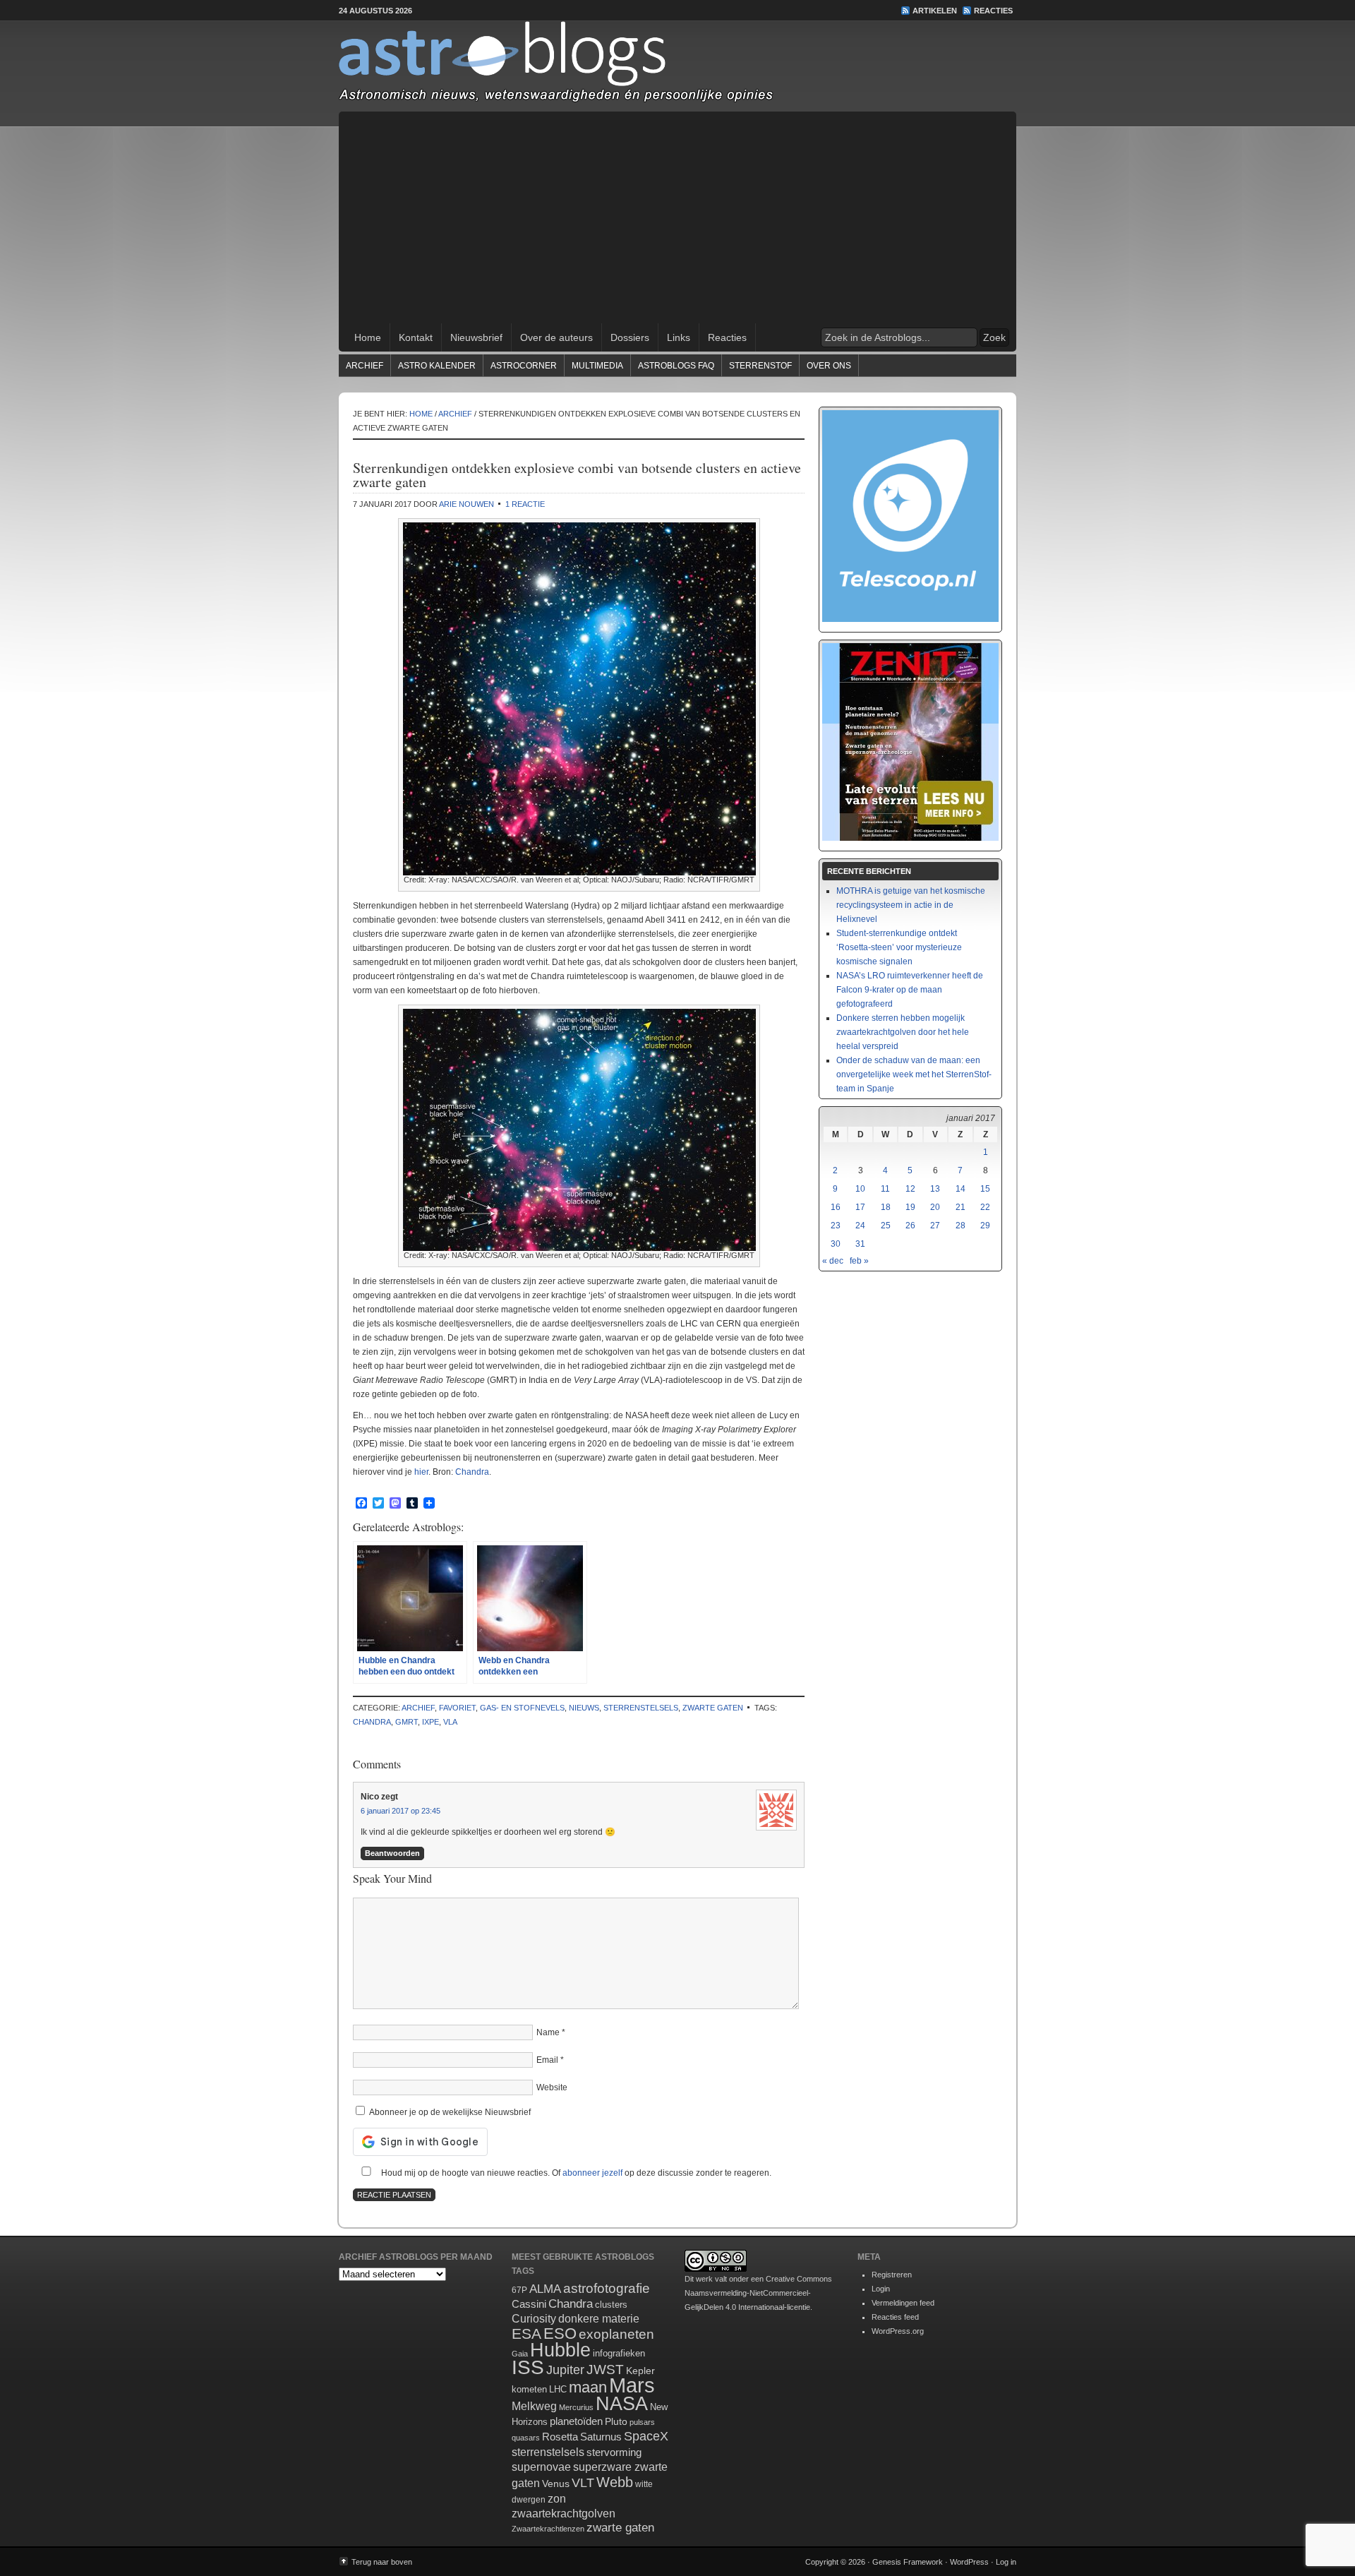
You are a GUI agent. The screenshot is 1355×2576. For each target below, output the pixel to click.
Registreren (892, 2275)
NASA (622, 2404)
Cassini (529, 2304)
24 (860, 1226)
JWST (605, 2370)
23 (836, 1226)
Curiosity (534, 2319)
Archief (365, 366)
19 (910, 1207)
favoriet (457, 1708)
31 (860, 1244)
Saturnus (601, 2437)
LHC (558, 2389)
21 (960, 1207)
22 (985, 1207)
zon (557, 2498)
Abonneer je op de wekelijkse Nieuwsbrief (449, 2112)
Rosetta (560, 2437)
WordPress (969, 2562)
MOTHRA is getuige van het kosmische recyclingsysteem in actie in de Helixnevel (911, 905)
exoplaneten (616, 2334)
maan (588, 2387)
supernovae (541, 2467)
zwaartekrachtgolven (564, 2514)
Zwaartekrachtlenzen (548, 2529)
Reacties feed (895, 2317)
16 (836, 1207)
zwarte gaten (713, 1708)
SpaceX (646, 2436)
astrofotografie (607, 2288)
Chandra (472, 1472)
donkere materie (599, 2319)
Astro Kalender (437, 366)
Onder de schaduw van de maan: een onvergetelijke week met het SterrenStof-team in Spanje (914, 1074)
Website (552, 2087)
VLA (450, 1722)
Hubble (560, 2350)
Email (547, 2060)
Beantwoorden (392, 1853)
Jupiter (565, 2370)
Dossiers (630, 337)
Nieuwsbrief (476, 337)
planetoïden (576, 2421)
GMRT (406, 1722)
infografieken (619, 2353)
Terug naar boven (382, 2562)
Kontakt (416, 337)
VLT (583, 2483)
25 (886, 1226)
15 (985, 1189)
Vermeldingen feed (903, 2303)
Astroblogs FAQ (676, 366)
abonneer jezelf (592, 2173)
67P (519, 2290)
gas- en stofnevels (522, 1708)
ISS (528, 2367)
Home (368, 337)
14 (960, 1189)
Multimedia (597, 366)
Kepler (640, 2371)
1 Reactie (525, 504)
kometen (529, 2389)
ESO (560, 2334)
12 (910, 1189)
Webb (615, 2482)
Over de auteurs (556, 337)
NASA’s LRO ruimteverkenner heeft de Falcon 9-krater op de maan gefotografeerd (910, 990)
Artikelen (935, 11)
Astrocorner (524, 366)
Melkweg (534, 2406)
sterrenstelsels (641, 1708)
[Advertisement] (677, 217)
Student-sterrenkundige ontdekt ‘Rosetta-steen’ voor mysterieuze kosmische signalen (899, 947)
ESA (526, 2334)
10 (860, 1189)
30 (836, 1244)
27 (935, 1226)
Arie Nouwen (466, 504)
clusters (611, 2305)
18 (886, 1207)
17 (860, 1207)
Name (548, 2032)
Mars (632, 2385)
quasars (526, 2438)
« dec (833, 1261)
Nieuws (584, 1708)
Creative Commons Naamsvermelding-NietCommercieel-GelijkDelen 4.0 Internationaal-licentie (758, 2293)
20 (935, 1207)
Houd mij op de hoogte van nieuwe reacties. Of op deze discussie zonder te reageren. (575, 2173)
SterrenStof (760, 366)
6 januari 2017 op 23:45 (401, 1811)
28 (960, 1226)
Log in (1006, 2562)
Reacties (993, 11)
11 (885, 1189)
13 (935, 1189)
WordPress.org (898, 2331)
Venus (556, 2484)
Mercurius (576, 2407)
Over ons (829, 366)
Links (679, 337)
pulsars (642, 2422)
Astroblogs (677, 66)
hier (421, 1472)
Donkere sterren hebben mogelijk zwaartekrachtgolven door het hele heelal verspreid (903, 1032)
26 (910, 1226)
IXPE (430, 1722)
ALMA (545, 2289)
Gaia (520, 2354)
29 (985, 1226)
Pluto (616, 2421)
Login (881, 2289)
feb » (859, 1261)
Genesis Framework (908, 2562)
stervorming (614, 2452)
